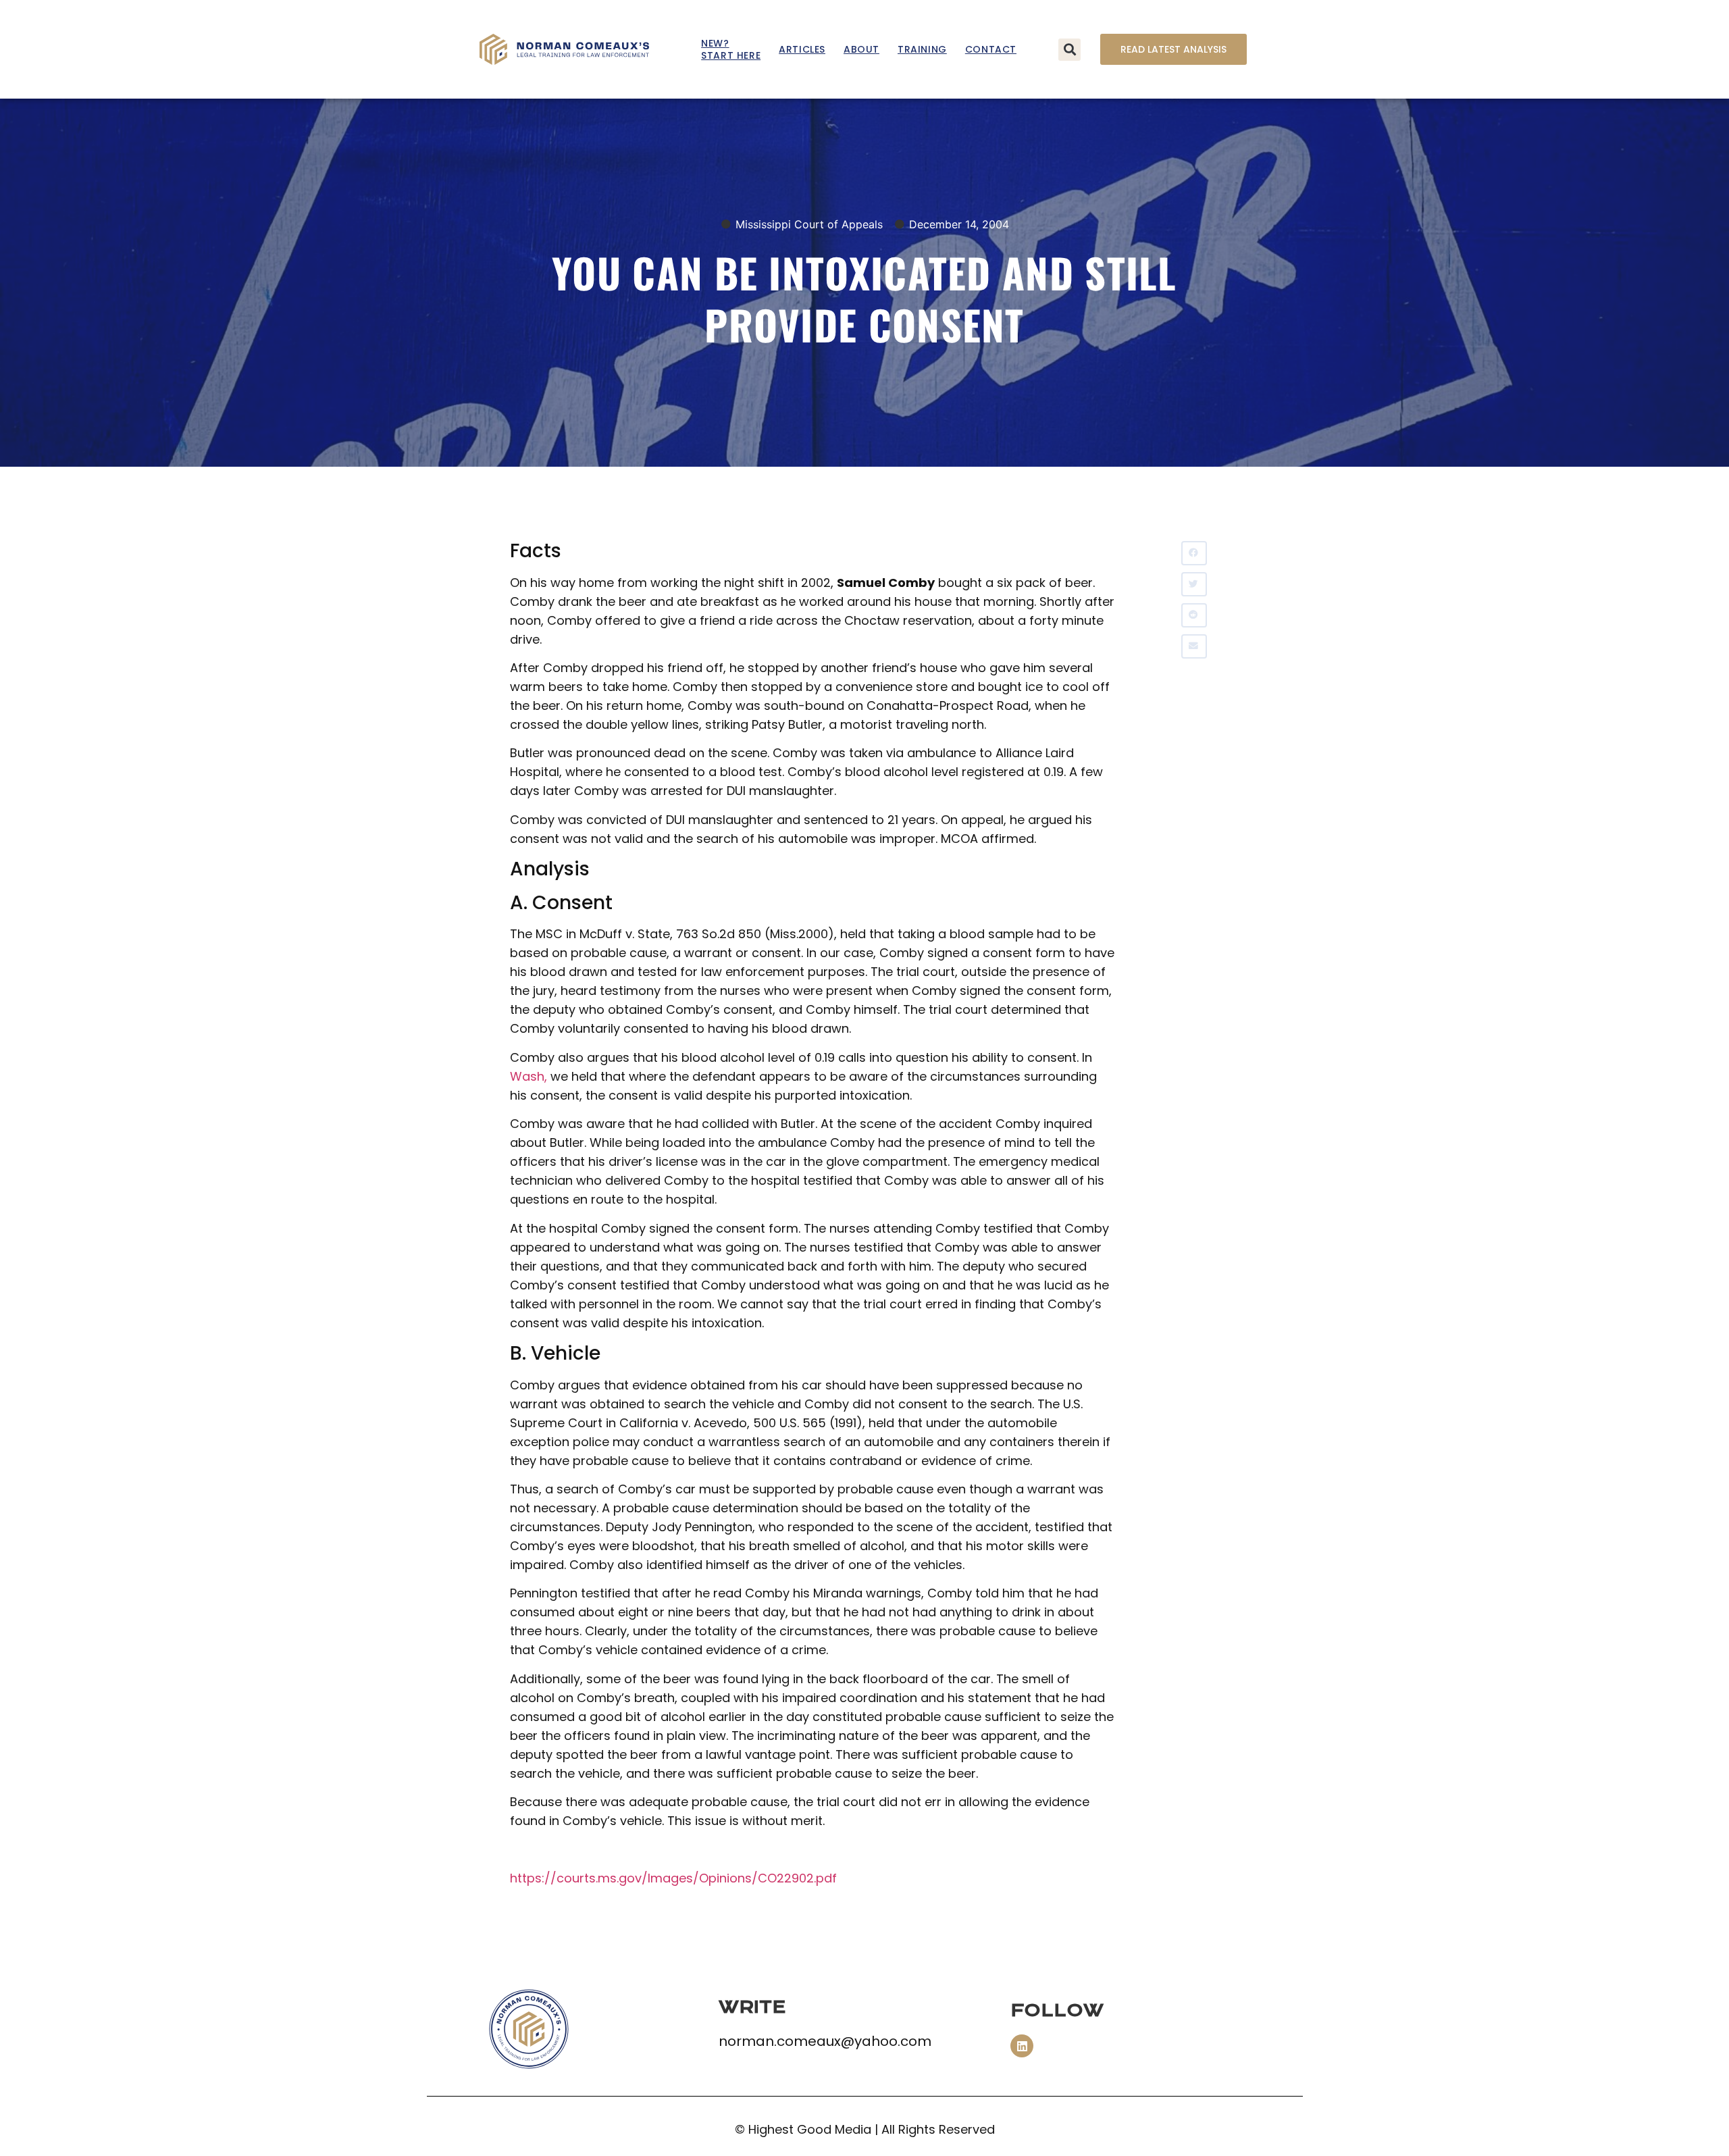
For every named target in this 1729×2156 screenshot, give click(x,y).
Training (922, 49)
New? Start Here (731, 49)
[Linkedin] (1022, 2046)
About (861, 49)
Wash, (528, 1076)
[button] (1069, 50)
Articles (802, 49)
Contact (991, 49)
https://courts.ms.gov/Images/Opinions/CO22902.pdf (673, 1878)
